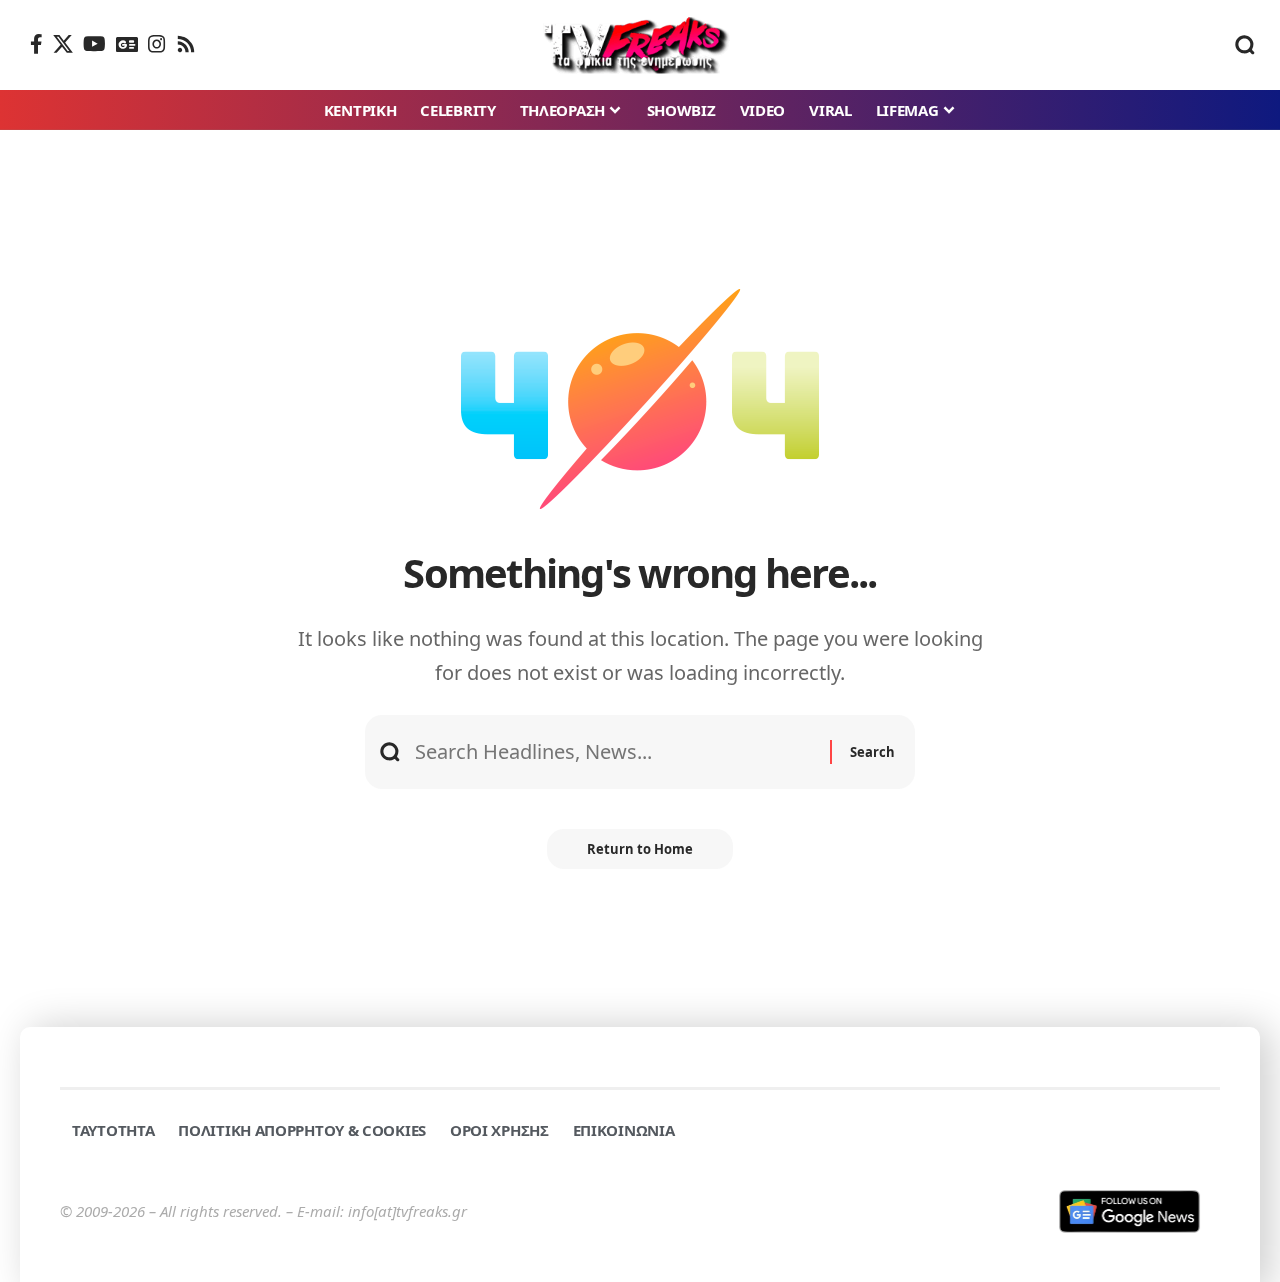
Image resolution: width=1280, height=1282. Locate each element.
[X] (63, 44)
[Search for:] (615, 752)
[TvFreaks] (640, 45)
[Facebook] (36, 44)
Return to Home (640, 849)
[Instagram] (157, 44)
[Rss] (186, 44)
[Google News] (127, 44)
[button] (1245, 45)
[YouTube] (94, 44)
